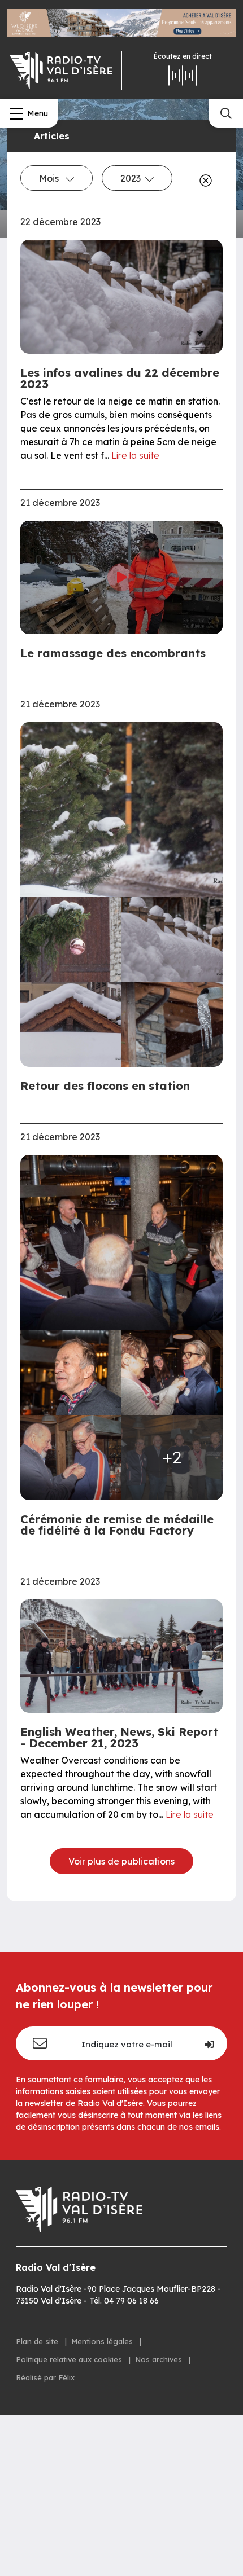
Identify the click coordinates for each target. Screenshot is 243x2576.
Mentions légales (103, 2341)
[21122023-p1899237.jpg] (172, 1025)
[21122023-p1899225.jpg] (71, 1025)
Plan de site (38, 2341)
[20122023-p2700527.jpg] (71, 1373)
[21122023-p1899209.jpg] (121, 810)
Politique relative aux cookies (70, 2359)
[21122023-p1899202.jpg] (71, 940)
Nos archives (160, 2359)
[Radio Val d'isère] (61, 71)
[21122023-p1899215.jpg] (172, 940)
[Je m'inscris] (209, 2043)
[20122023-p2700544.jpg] (71, 1458)
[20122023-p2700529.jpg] (121, 1242)
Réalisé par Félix (45, 2377)
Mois (50, 178)
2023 (131, 178)
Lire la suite (135, 455)
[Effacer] (203, 181)
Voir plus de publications (121, 1861)
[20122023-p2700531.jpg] (172, 1373)
